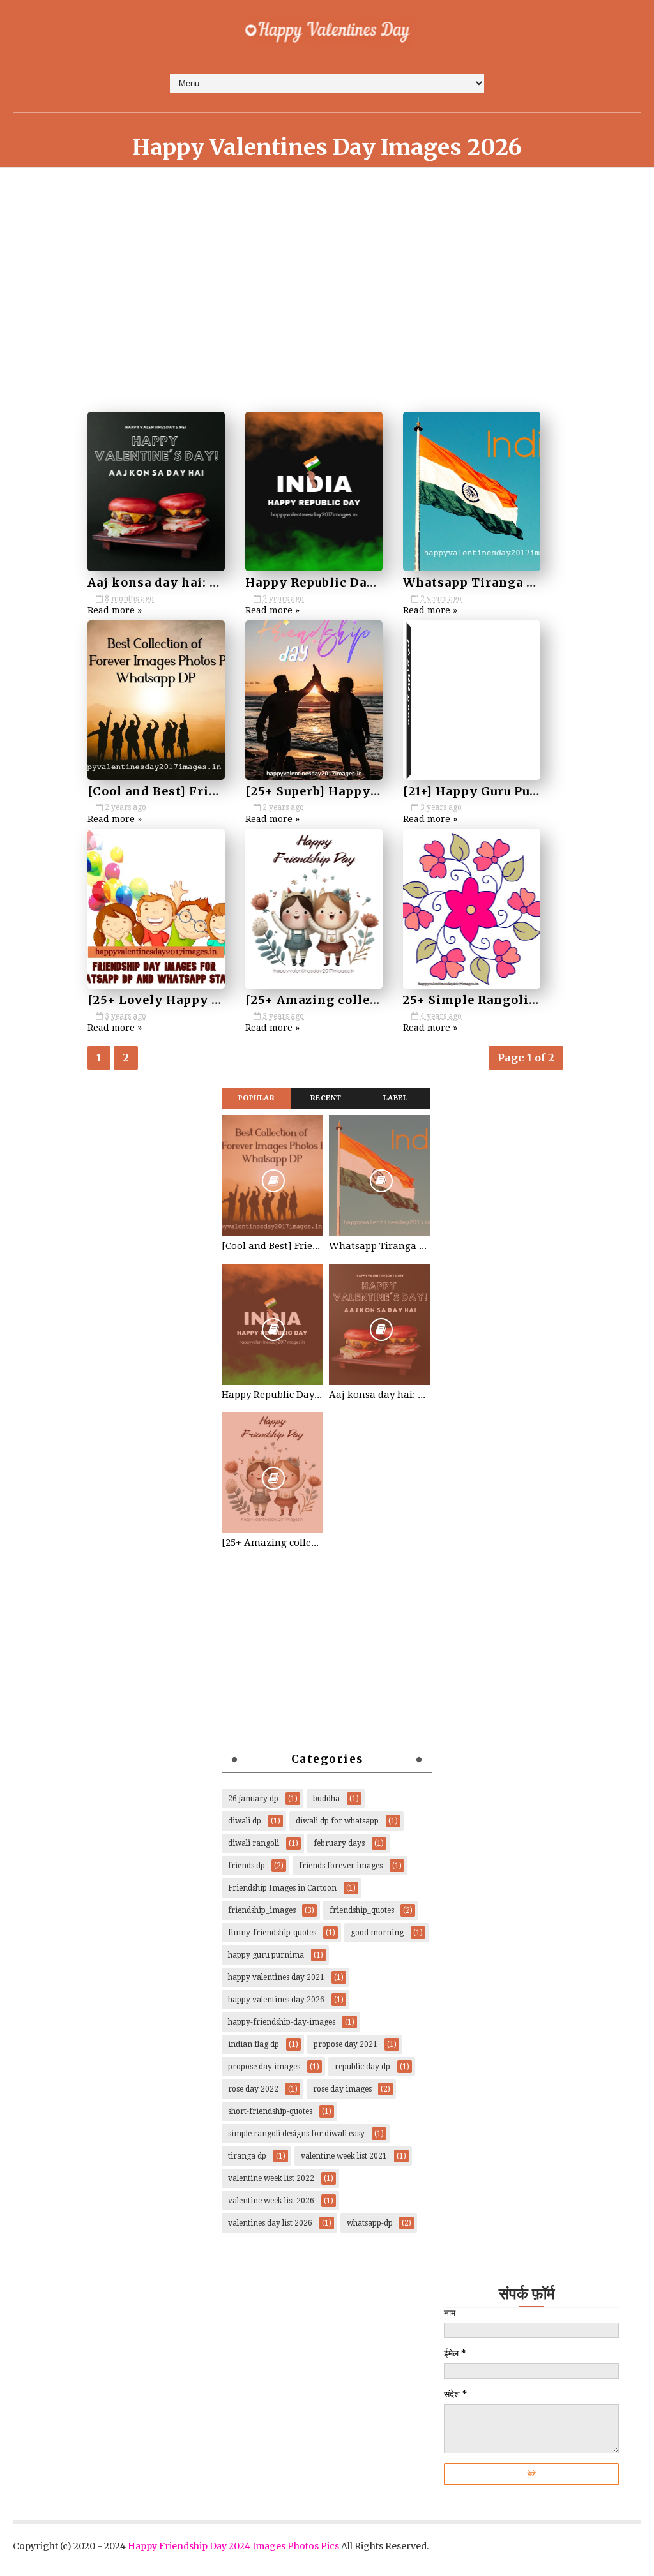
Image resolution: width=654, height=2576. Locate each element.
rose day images (342, 2089)
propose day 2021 (346, 2044)
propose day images (264, 2067)
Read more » (115, 610)
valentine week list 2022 (271, 2178)
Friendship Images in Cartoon (282, 1888)
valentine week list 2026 (271, 2201)
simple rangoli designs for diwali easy (296, 2134)
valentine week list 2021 (344, 2156)
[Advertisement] (322, 308)
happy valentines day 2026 (276, 2000)
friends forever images (341, 1866)
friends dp (247, 1866)
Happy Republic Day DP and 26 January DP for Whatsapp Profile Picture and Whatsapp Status (272, 1395)
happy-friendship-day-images (282, 2022)
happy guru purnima (266, 1955)
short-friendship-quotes (270, 2111)
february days (339, 1843)
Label (396, 1098)
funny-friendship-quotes (272, 1933)
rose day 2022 (253, 2089)
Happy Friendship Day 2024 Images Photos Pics (233, 2546)
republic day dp (362, 2067)
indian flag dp (254, 2044)
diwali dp (245, 1821)
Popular (257, 1098)
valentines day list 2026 (270, 2223)
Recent (326, 1098)
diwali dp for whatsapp (337, 1821)
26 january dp (253, 1799)
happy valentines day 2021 (276, 1977)
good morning (377, 1933)
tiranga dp (247, 2156)
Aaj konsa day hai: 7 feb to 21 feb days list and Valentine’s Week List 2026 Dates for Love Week (379, 1395)
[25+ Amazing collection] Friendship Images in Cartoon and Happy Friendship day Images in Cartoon (272, 1543)
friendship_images (262, 1910)
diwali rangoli (254, 1843)
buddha (326, 1799)
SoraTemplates (323, 2560)
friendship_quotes (362, 1910)
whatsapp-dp (370, 2223)
